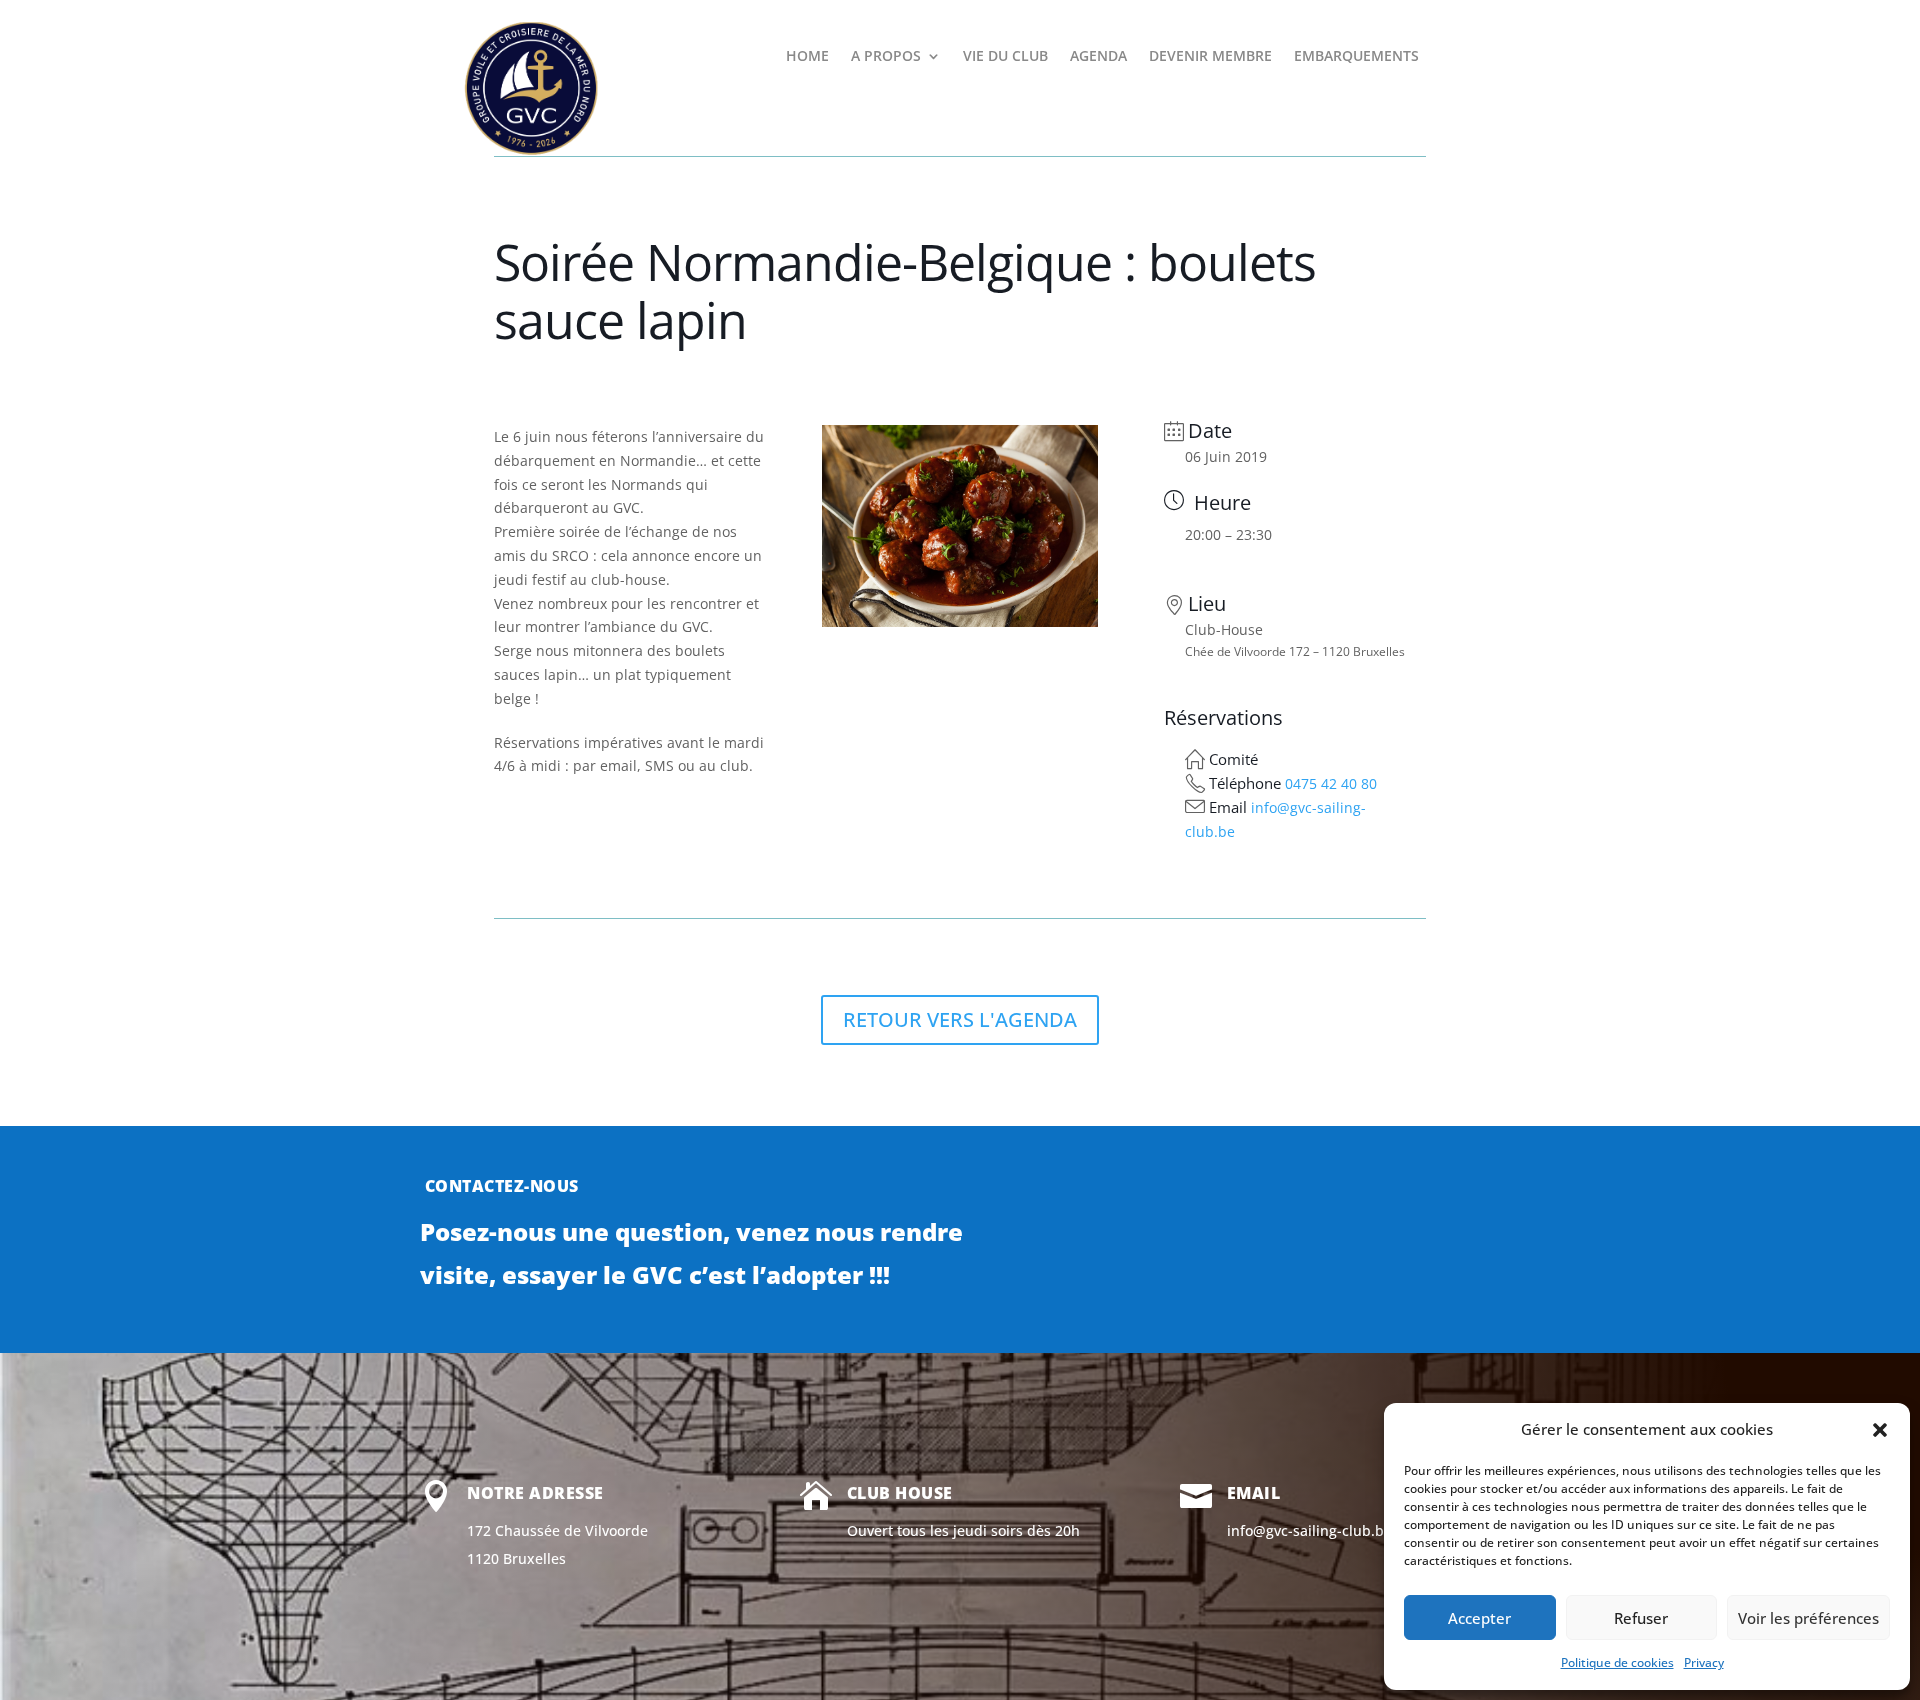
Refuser (1641, 1618)
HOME (807, 57)
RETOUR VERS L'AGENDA (960, 1019)
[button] (1880, 1430)
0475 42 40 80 (1331, 783)
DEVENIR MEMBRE (1210, 57)
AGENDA (1098, 57)
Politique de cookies (1617, 1662)
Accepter (1479, 1618)
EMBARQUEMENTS (1356, 57)
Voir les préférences (1808, 1618)
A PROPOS (886, 57)
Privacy (1704, 1662)
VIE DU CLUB (1005, 57)
